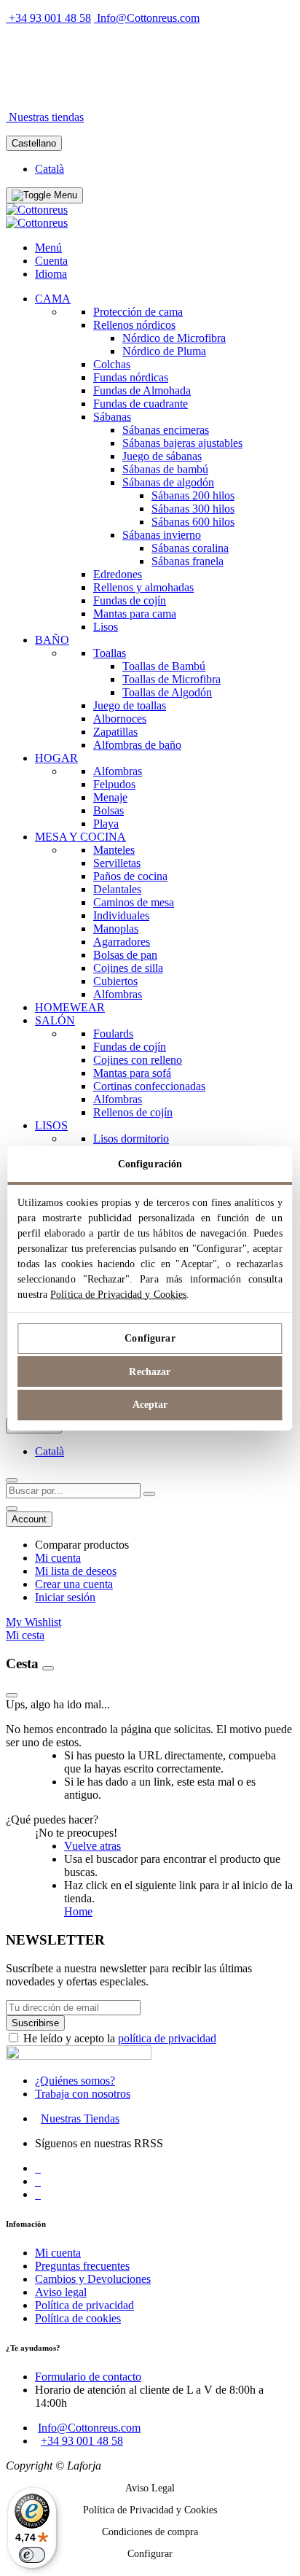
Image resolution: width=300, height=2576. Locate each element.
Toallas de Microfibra (171, 679)
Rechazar (150, 1372)
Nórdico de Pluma (164, 351)
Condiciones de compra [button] (150, 2532)
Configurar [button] (150, 2554)
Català (50, 169)
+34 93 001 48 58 (50, 18)
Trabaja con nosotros (83, 2094)
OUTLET (166, 92)
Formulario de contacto (88, 2377)
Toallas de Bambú (164, 666)
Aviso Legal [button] (150, 2488)
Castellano (34, 143)
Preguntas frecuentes (82, 2266)
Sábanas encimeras (166, 430)
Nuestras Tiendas (80, 2118)
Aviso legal (61, 2292)
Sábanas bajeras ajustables (182, 443)
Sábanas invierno (162, 535)
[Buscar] (149, 1494)
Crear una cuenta (74, 1584)
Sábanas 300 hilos (193, 509)
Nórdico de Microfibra (174, 338)
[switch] (32, 2555)
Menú (48, 248)
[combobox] (73, 1491)
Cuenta (51, 261)
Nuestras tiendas (46, 117)
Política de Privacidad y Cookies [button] (150, 2510)
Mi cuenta (58, 1558)
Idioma (51, 274)
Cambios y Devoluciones (93, 2279)
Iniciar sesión (65, 1597)
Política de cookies (78, 2318)
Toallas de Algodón (167, 692)
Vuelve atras (92, 1846)
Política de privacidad (84, 2305)
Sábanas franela (187, 561)
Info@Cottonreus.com (148, 18)
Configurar (150, 1338)
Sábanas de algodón (168, 482)
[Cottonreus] (37, 210)
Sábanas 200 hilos (193, 495)
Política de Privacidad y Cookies (118, 1295)
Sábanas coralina (190, 548)
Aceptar (150, 1405)
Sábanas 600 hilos (193, 522)
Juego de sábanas (162, 456)
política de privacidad (167, 2038)
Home (78, 1911)
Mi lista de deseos (76, 1571)
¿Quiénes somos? (75, 2081)
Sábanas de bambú (165, 469)
